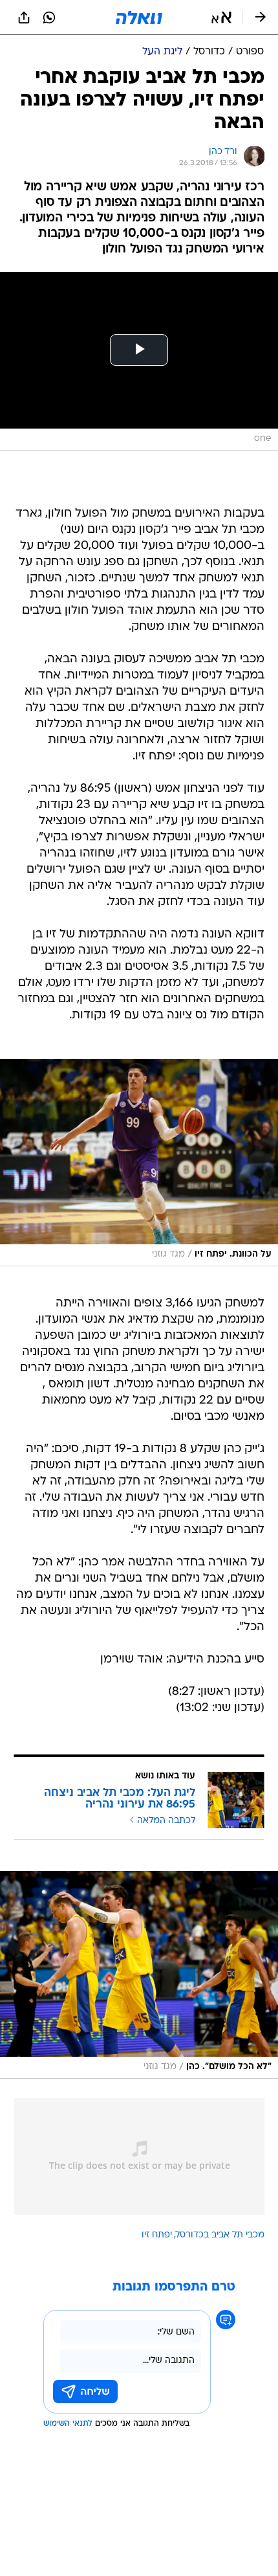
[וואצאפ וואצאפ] (49, 17)
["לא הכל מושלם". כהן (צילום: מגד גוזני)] (139, 1975)
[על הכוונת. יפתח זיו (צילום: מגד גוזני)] (139, 1163)
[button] (221, 17)
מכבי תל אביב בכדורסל (220, 2235)
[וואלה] (139, 17)
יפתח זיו (157, 2235)
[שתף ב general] (24, 17)
